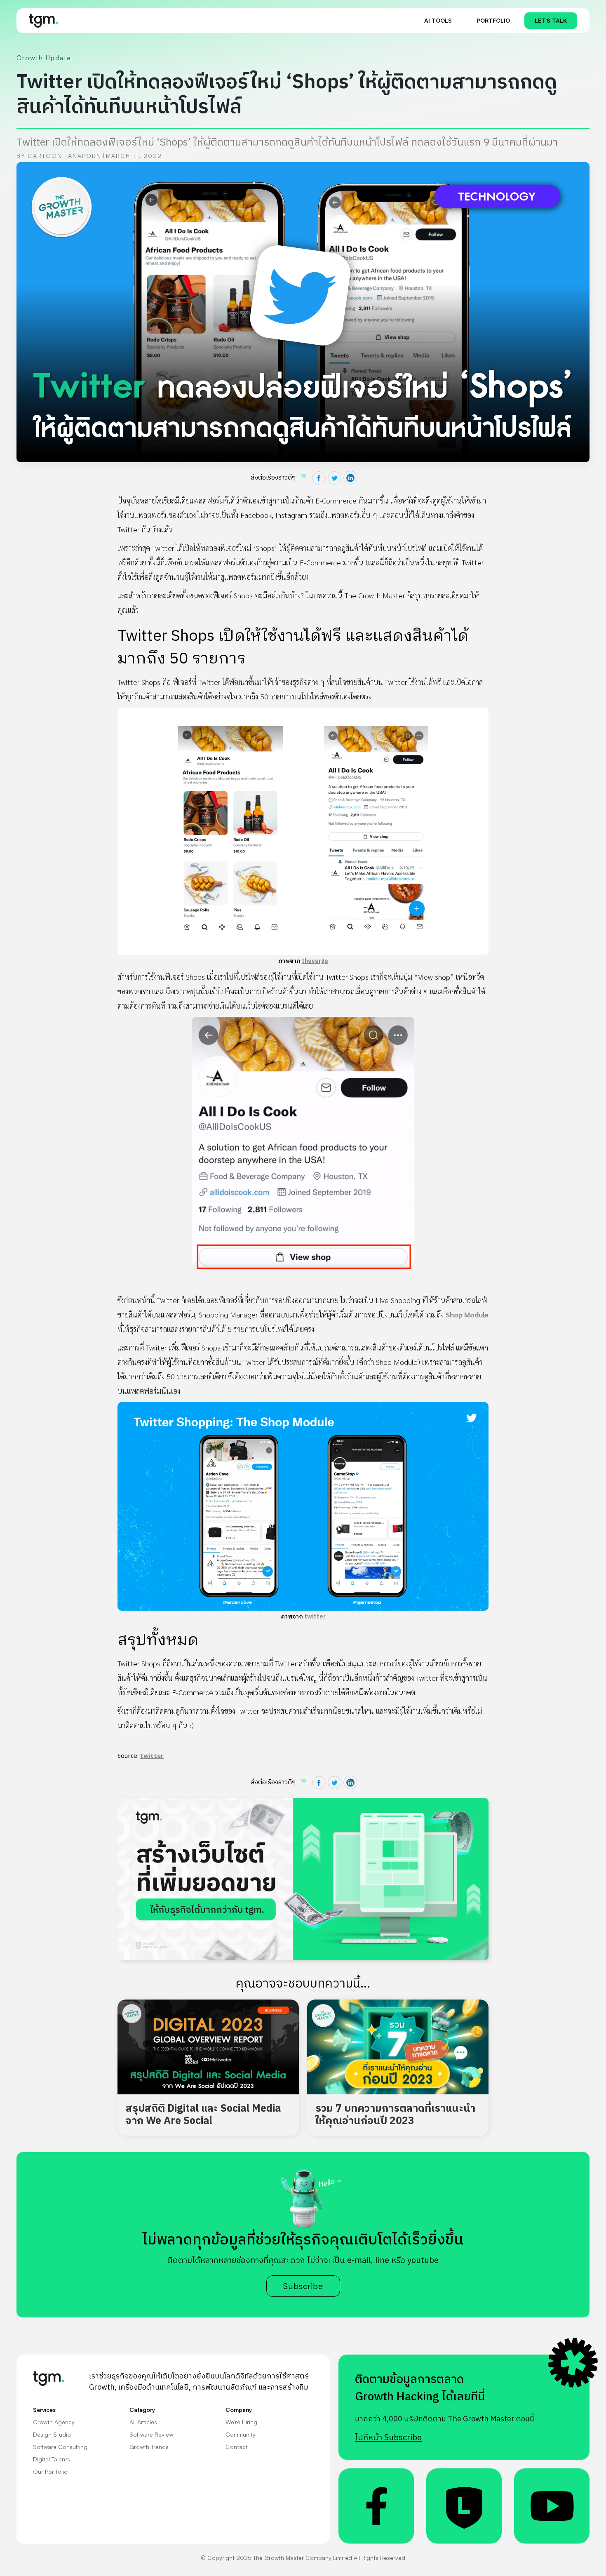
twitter (315, 1617)
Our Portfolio (50, 2471)
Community (241, 2434)
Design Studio (52, 2434)
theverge (315, 961)
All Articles (143, 2422)
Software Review (151, 2434)
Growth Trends (149, 2447)
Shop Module (467, 1314)
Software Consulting (60, 2447)
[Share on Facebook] (319, 478)
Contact (237, 2447)
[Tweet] (335, 478)
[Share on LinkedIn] (350, 478)
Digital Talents (52, 2459)
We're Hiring (241, 2422)
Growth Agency (54, 2422)
